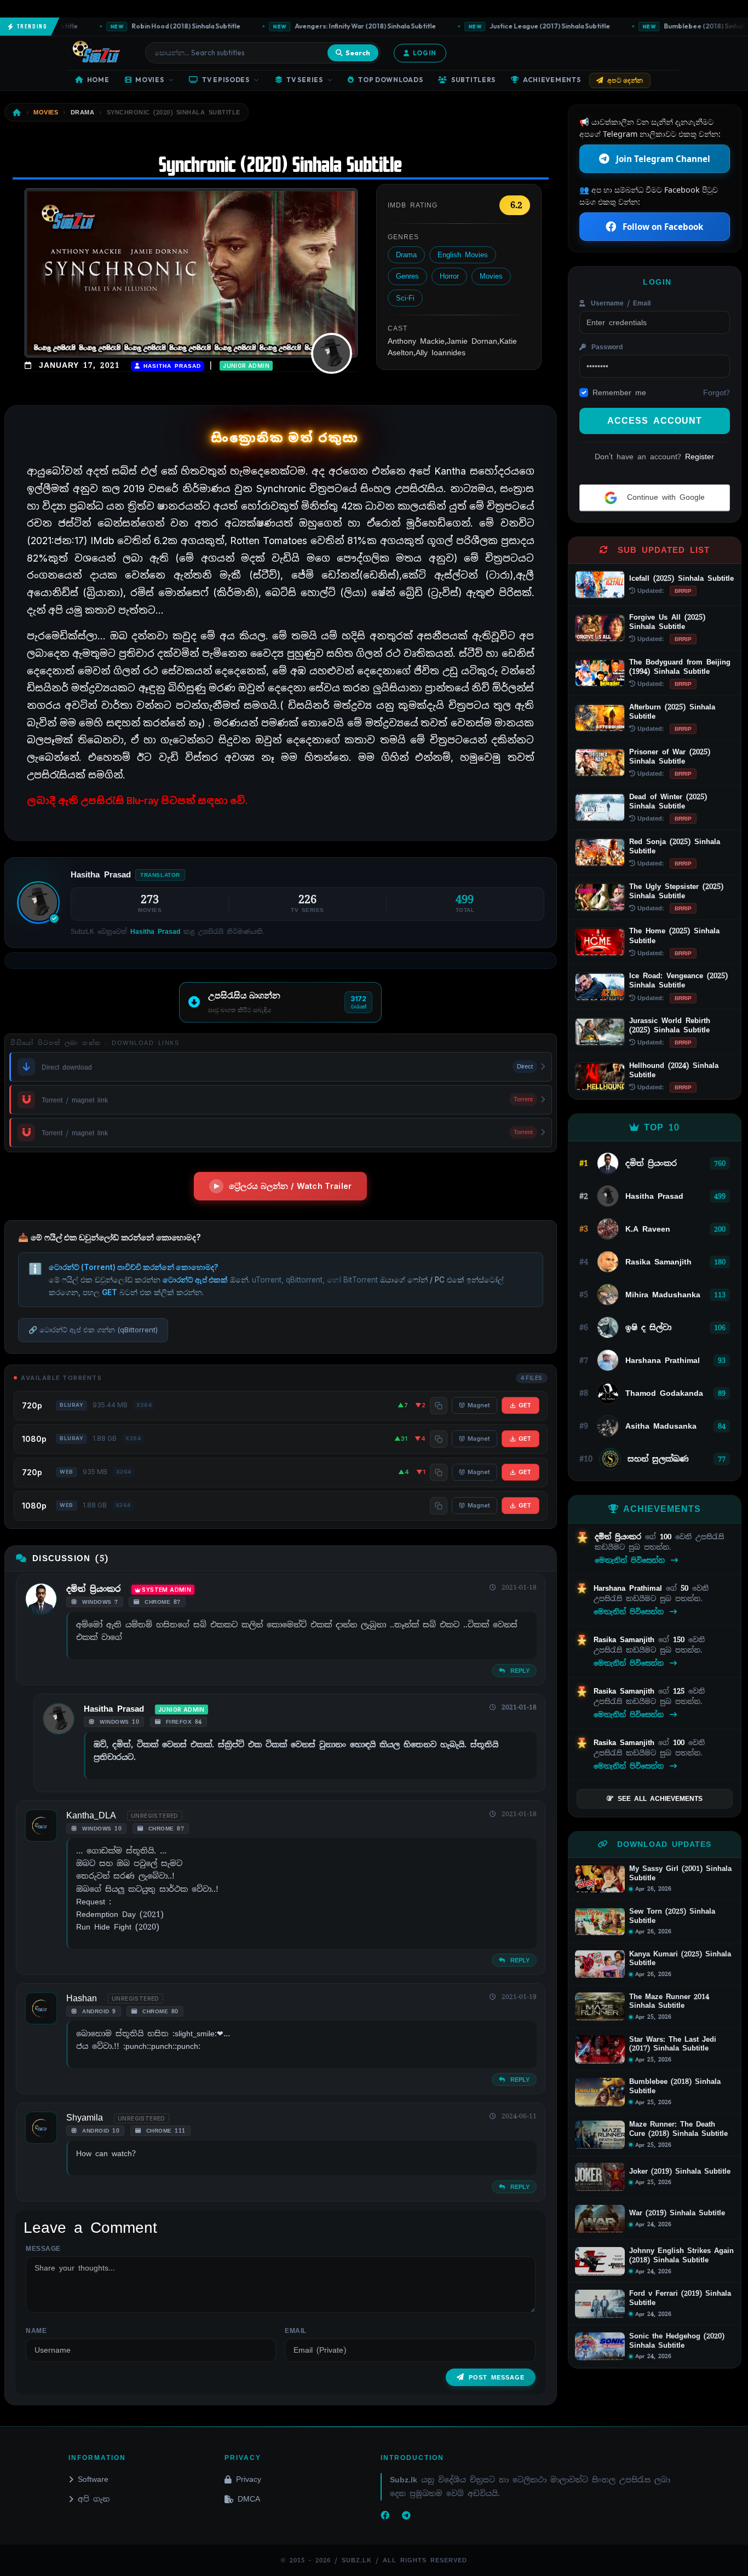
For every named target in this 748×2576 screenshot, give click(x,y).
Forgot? (717, 392)
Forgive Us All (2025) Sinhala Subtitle (667, 622)
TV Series (304, 80)
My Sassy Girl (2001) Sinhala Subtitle (680, 1873)
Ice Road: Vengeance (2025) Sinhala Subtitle (678, 980)
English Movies (463, 255)
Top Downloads (390, 80)
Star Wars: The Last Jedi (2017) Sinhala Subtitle (673, 2044)
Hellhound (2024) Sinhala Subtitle (674, 1070)
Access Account (655, 421)
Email (296, 2331)
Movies (149, 80)
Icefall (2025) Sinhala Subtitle (681, 578)
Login (425, 53)
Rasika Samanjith (626, 1640)
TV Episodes (226, 80)
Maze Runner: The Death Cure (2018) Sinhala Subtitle (678, 2129)
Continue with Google (664, 497)
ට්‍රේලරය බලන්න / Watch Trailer (290, 1186)
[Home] (17, 112)
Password (605, 347)
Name (36, 2331)
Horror (449, 276)
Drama (406, 255)
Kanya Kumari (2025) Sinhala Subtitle (680, 1959)
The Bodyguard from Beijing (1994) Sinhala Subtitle (680, 667)
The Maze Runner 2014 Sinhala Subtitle (669, 2002)
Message (43, 2249)
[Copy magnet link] (439, 1406)
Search (358, 53)
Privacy (249, 2479)
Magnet (479, 1405)
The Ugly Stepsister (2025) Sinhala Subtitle (676, 891)
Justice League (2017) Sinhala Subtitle (524, 26)
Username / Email (619, 303)
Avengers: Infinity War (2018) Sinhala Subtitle (339, 26)
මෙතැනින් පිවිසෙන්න (632, 1560)
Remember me (619, 392)
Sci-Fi (405, 298)
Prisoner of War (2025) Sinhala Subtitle (670, 756)
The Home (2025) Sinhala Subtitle (674, 935)
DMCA (249, 2499)
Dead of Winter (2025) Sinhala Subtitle (668, 801)
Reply (518, 1671)
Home (98, 80)
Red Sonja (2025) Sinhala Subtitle (675, 846)
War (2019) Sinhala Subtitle (677, 2213)
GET (525, 1405)
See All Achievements (660, 1799)
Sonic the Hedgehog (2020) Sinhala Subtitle (677, 2341)
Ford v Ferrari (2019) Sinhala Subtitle (680, 2298)
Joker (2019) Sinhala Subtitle (680, 2171)
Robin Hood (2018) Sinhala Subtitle (160, 26)
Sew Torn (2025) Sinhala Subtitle (672, 1916)
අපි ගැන (94, 2499)
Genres (407, 276)
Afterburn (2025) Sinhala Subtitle (672, 712)
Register (700, 457)
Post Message (497, 2377)
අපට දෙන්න (625, 80)
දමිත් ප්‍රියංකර (93, 1589)
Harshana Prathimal (630, 1588)
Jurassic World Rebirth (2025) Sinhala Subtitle (670, 1025)
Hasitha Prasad (171, 366)
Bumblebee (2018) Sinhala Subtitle (675, 2086)
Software (93, 2479)
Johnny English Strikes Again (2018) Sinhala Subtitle (681, 2256)
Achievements (552, 80)
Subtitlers (473, 80)
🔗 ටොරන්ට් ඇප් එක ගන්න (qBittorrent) (93, 1330)
